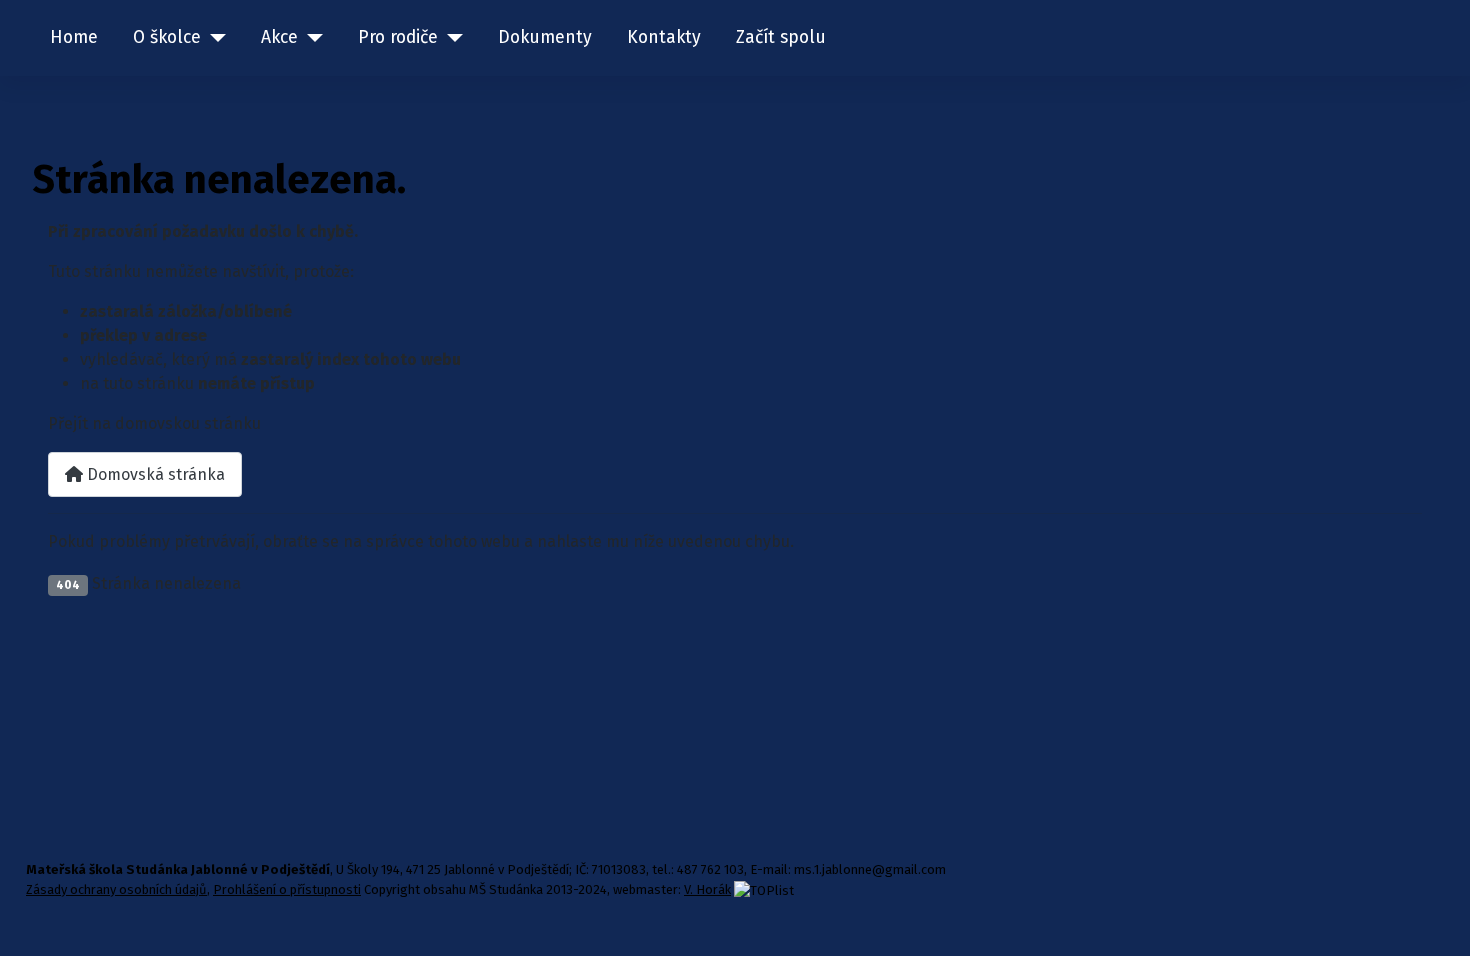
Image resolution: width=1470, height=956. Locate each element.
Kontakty (664, 37)
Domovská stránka (154, 474)
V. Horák (707, 889)
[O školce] (213, 38)
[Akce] (310, 38)
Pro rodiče (398, 37)
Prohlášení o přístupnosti (287, 889)
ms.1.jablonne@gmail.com (870, 869)
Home (74, 37)
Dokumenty (545, 37)
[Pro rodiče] (450, 38)
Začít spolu (781, 37)
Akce (279, 37)
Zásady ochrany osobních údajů (116, 889)
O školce (167, 37)
